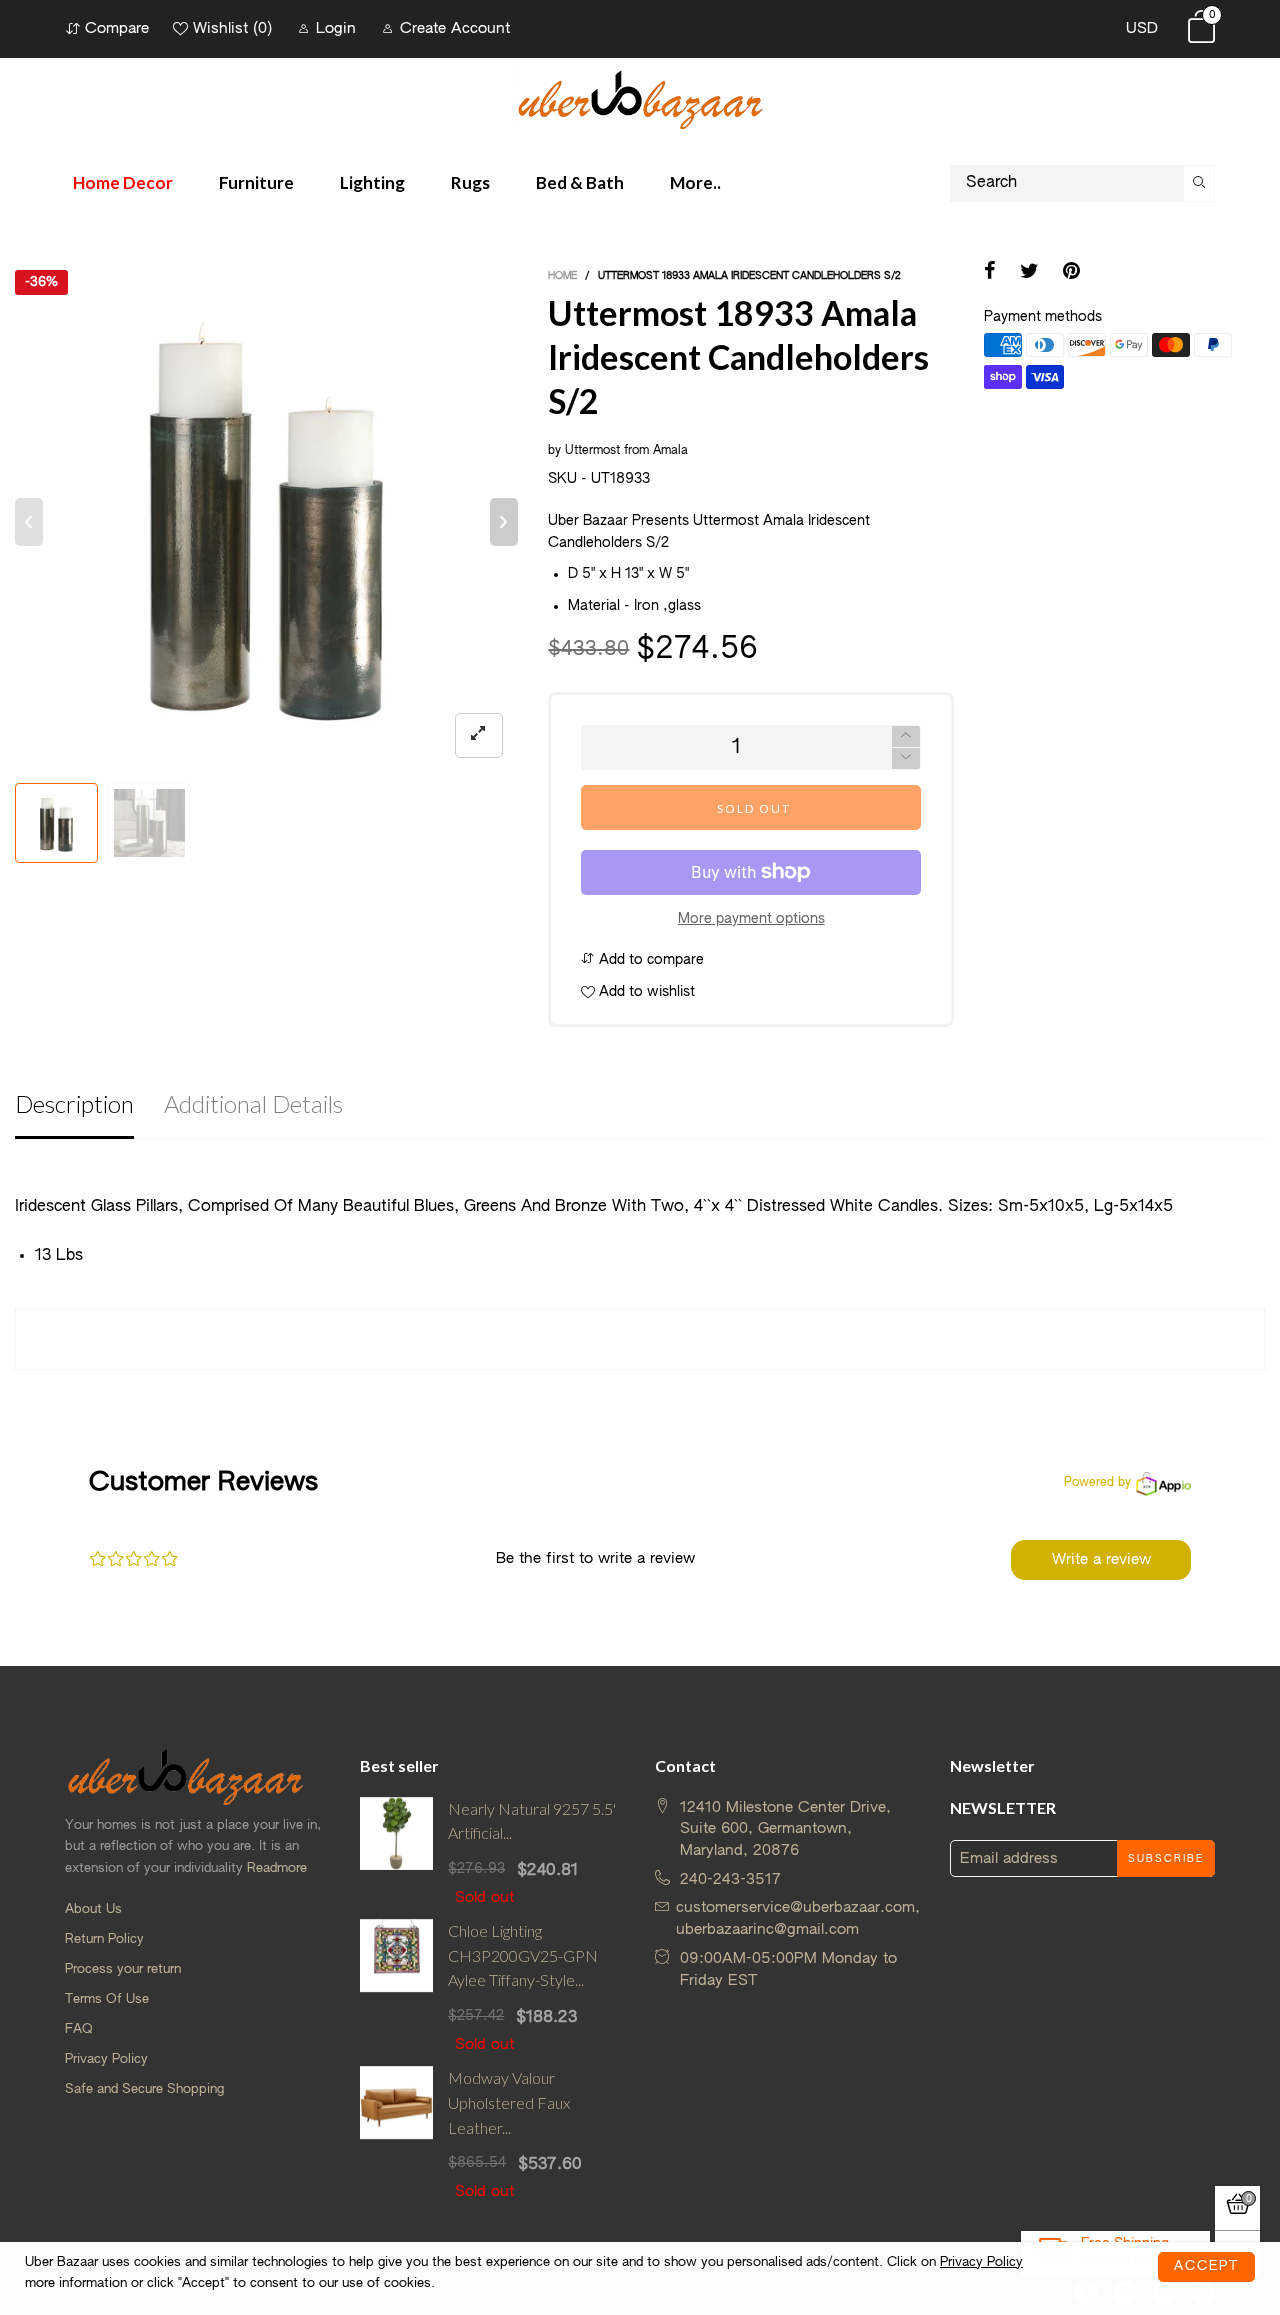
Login (336, 28)
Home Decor (123, 182)
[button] (29, 522)
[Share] (990, 273)
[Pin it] (1071, 273)
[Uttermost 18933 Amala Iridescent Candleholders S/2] (266, 521)
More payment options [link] (751, 919)
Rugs (470, 182)
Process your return (123, 1969)
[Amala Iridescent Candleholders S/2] (149, 823)
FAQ (79, 2029)
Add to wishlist (645, 992)
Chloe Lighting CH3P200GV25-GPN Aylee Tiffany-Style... (523, 1955)
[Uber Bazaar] (640, 98)
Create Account (455, 28)
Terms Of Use (107, 1999)
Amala (670, 451)
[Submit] (1199, 183)
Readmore (277, 1868)
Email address (1009, 1858)
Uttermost (592, 451)
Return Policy (104, 1939)
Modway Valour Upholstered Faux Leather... (509, 2102)
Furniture (256, 182)
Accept (1206, 2266)
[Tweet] (1029, 273)
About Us (93, 1909)
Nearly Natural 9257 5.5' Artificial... (532, 1821)
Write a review (1101, 1559)
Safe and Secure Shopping (144, 2089)
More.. (695, 182)
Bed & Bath (580, 182)
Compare (117, 28)
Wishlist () (232, 28)
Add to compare (649, 960)
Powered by (1097, 1483)
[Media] (479, 735)
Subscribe (1166, 1859)
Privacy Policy (106, 2059)
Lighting (372, 182)
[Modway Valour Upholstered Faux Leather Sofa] (396, 2134)
